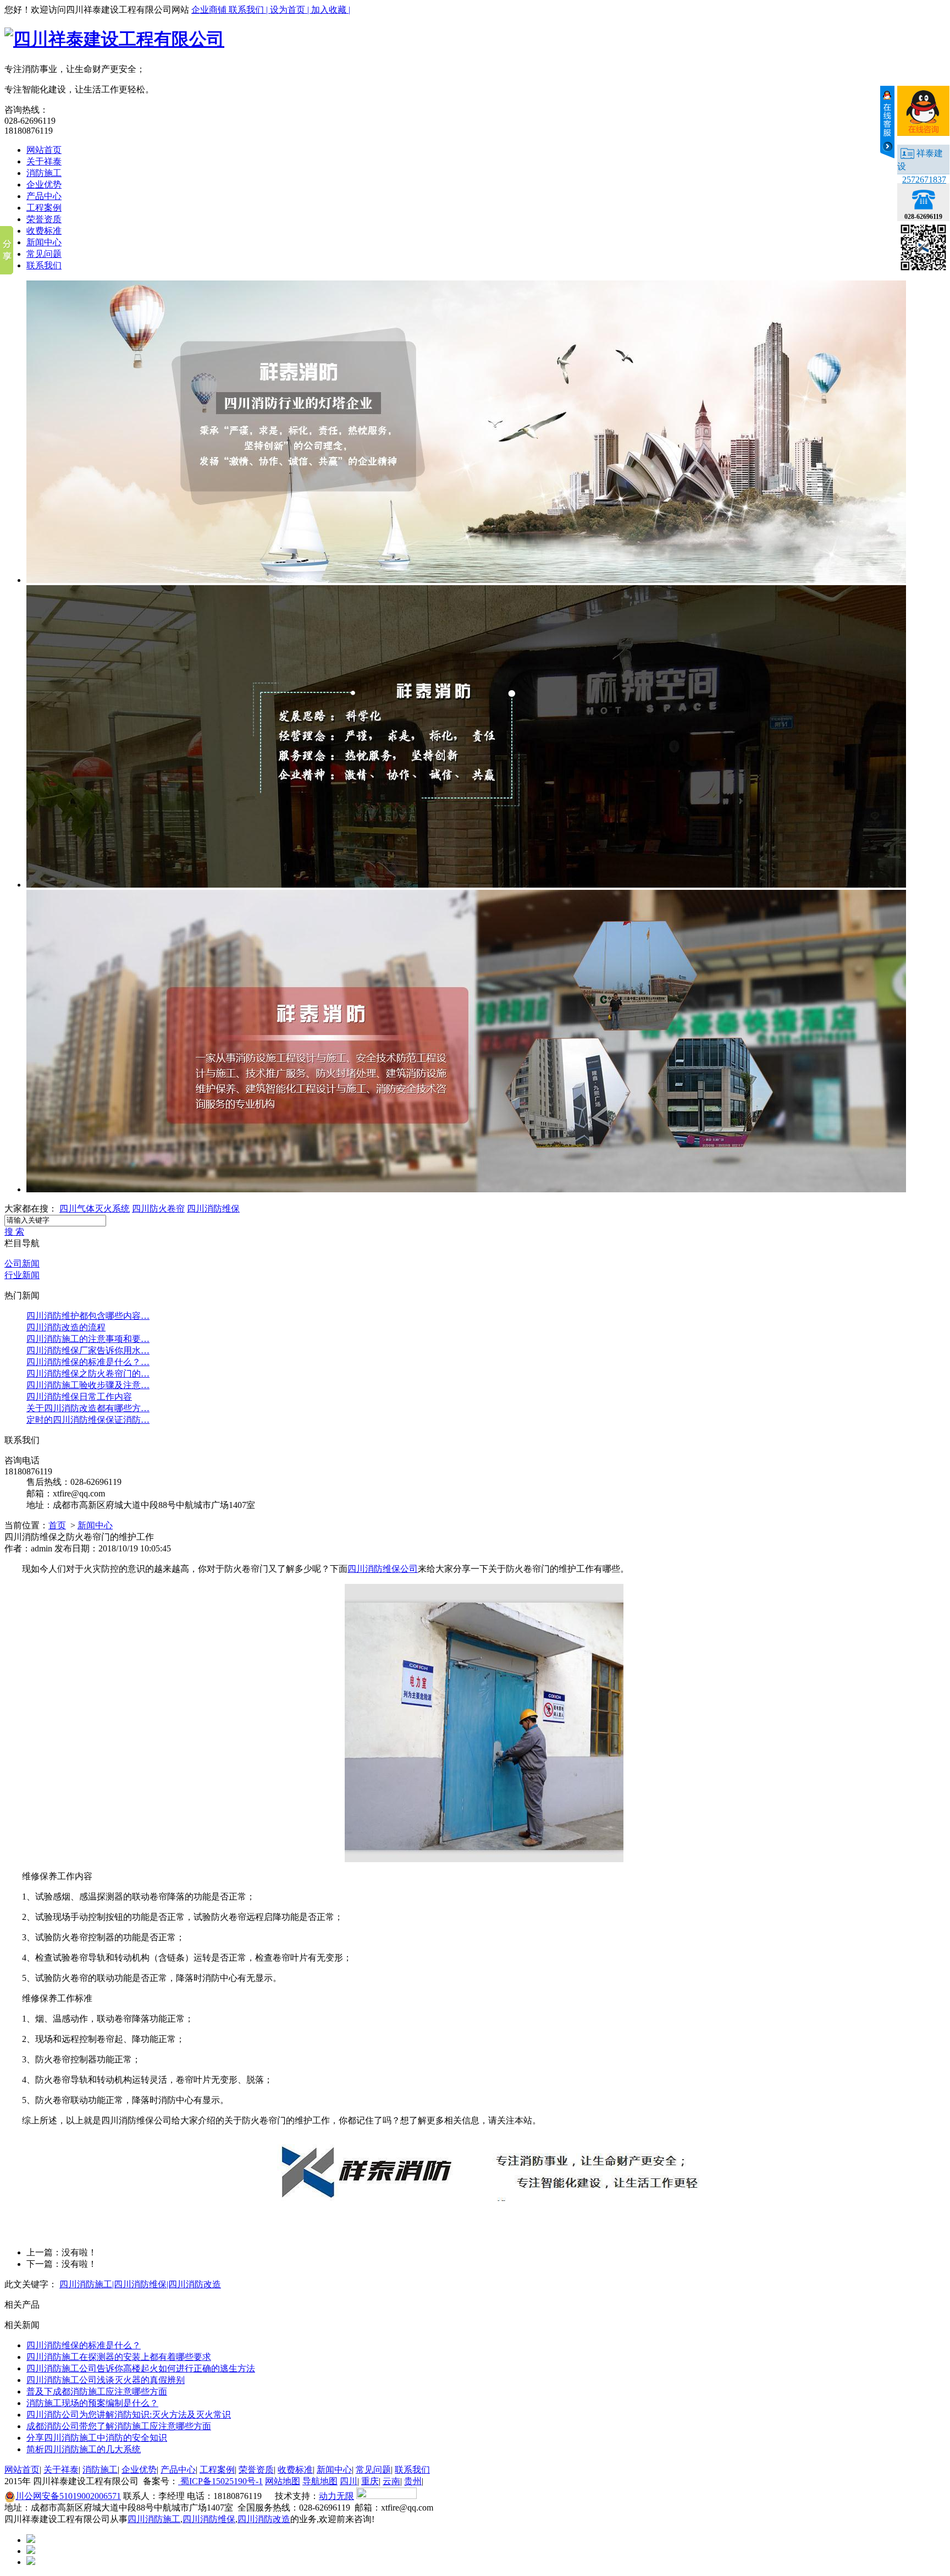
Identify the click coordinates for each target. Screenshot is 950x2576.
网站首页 (44, 150)
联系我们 (44, 265)
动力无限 (336, 2496)
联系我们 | (249, 10)
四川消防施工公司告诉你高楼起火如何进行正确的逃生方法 (141, 2368)
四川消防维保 (213, 1209)
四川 (349, 2481)
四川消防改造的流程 (66, 1327)
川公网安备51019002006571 (68, 2496)
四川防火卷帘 (158, 1209)
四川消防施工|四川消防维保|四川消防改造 (140, 2284)
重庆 (370, 2481)
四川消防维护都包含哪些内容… (88, 1316)
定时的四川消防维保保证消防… (88, 1420)
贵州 (413, 2481)
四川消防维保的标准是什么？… (88, 1362)
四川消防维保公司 (383, 1569)
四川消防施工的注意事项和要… (88, 1339)
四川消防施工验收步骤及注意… (88, 1385)
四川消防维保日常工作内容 (79, 1397)
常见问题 (44, 254)
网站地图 (283, 2481)
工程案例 (44, 208)
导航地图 (320, 2481)
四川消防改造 (264, 2519)
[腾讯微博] (31, 2551)
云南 (391, 2481)
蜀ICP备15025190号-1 (220, 2481)
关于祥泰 (44, 161)
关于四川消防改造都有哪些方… (88, 1408)
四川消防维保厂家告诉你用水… (88, 1350)
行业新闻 (22, 1275)
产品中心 (44, 196)
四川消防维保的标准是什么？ (84, 2345)
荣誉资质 (44, 219)
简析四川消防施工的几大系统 (84, 2449)
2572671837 (924, 180)
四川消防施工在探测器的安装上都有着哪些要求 (119, 2357)
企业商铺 (210, 10)
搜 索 (14, 1232)
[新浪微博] (31, 2540)
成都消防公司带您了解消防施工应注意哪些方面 (119, 2426)
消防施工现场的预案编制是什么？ (92, 2403)
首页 (57, 1525)
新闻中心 (44, 242)
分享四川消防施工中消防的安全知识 (97, 2438)
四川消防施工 (154, 2519)
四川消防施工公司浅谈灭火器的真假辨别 (106, 2380)
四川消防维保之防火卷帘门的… (88, 1374)
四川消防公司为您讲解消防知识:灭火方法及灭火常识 (129, 2415)
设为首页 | (291, 10)
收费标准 (44, 231)
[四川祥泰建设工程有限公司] (114, 39)
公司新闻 (22, 1264)
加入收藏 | (331, 10)
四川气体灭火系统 (95, 1209)
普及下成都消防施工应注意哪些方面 (97, 2391)
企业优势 (44, 185)
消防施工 (44, 173)
